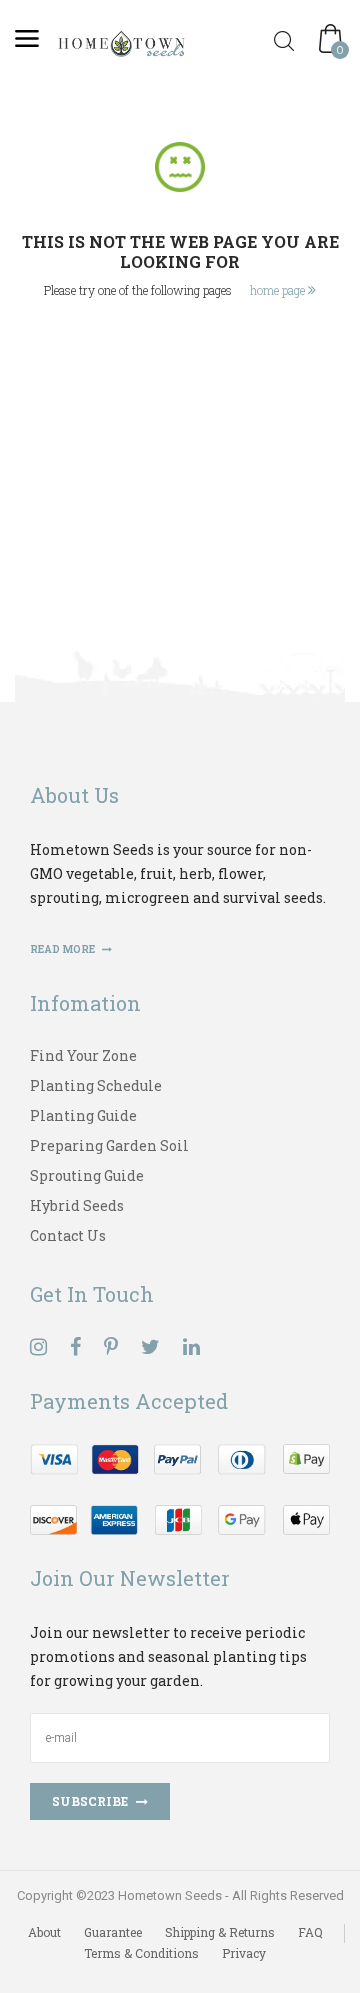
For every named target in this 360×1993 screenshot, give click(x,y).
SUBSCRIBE (90, 1801)
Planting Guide (83, 1115)
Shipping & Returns (220, 1932)
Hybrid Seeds (77, 1205)
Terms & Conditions (141, 1953)
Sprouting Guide (87, 1175)
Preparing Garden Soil (109, 1145)
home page (279, 290)
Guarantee (113, 1932)
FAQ (310, 1932)
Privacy (244, 1953)
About (44, 1932)
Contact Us (68, 1235)
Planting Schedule (96, 1085)
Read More (63, 949)
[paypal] (180, 1486)
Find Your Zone (83, 1055)
